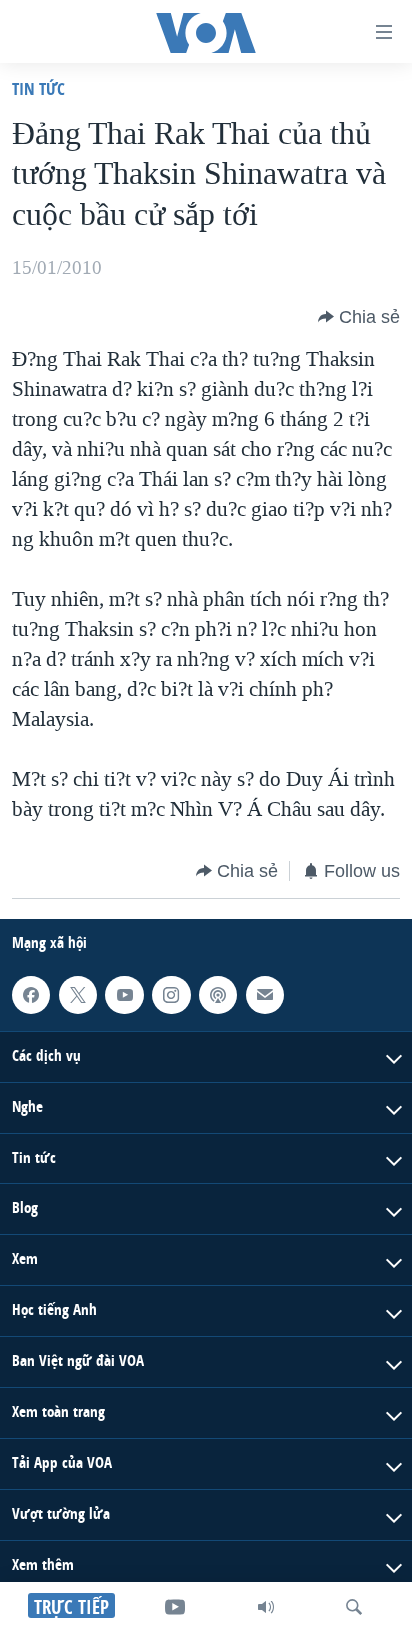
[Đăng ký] (265, 995)
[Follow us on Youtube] (124, 995)
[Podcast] (218, 995)
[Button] (359, 317)
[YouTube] (175, 1607)
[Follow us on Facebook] (31, 995)
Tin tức (38, 88)
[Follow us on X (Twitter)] (78, 995)
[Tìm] (354, 1607)
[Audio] (266, 1607)
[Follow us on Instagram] (171, 995)
